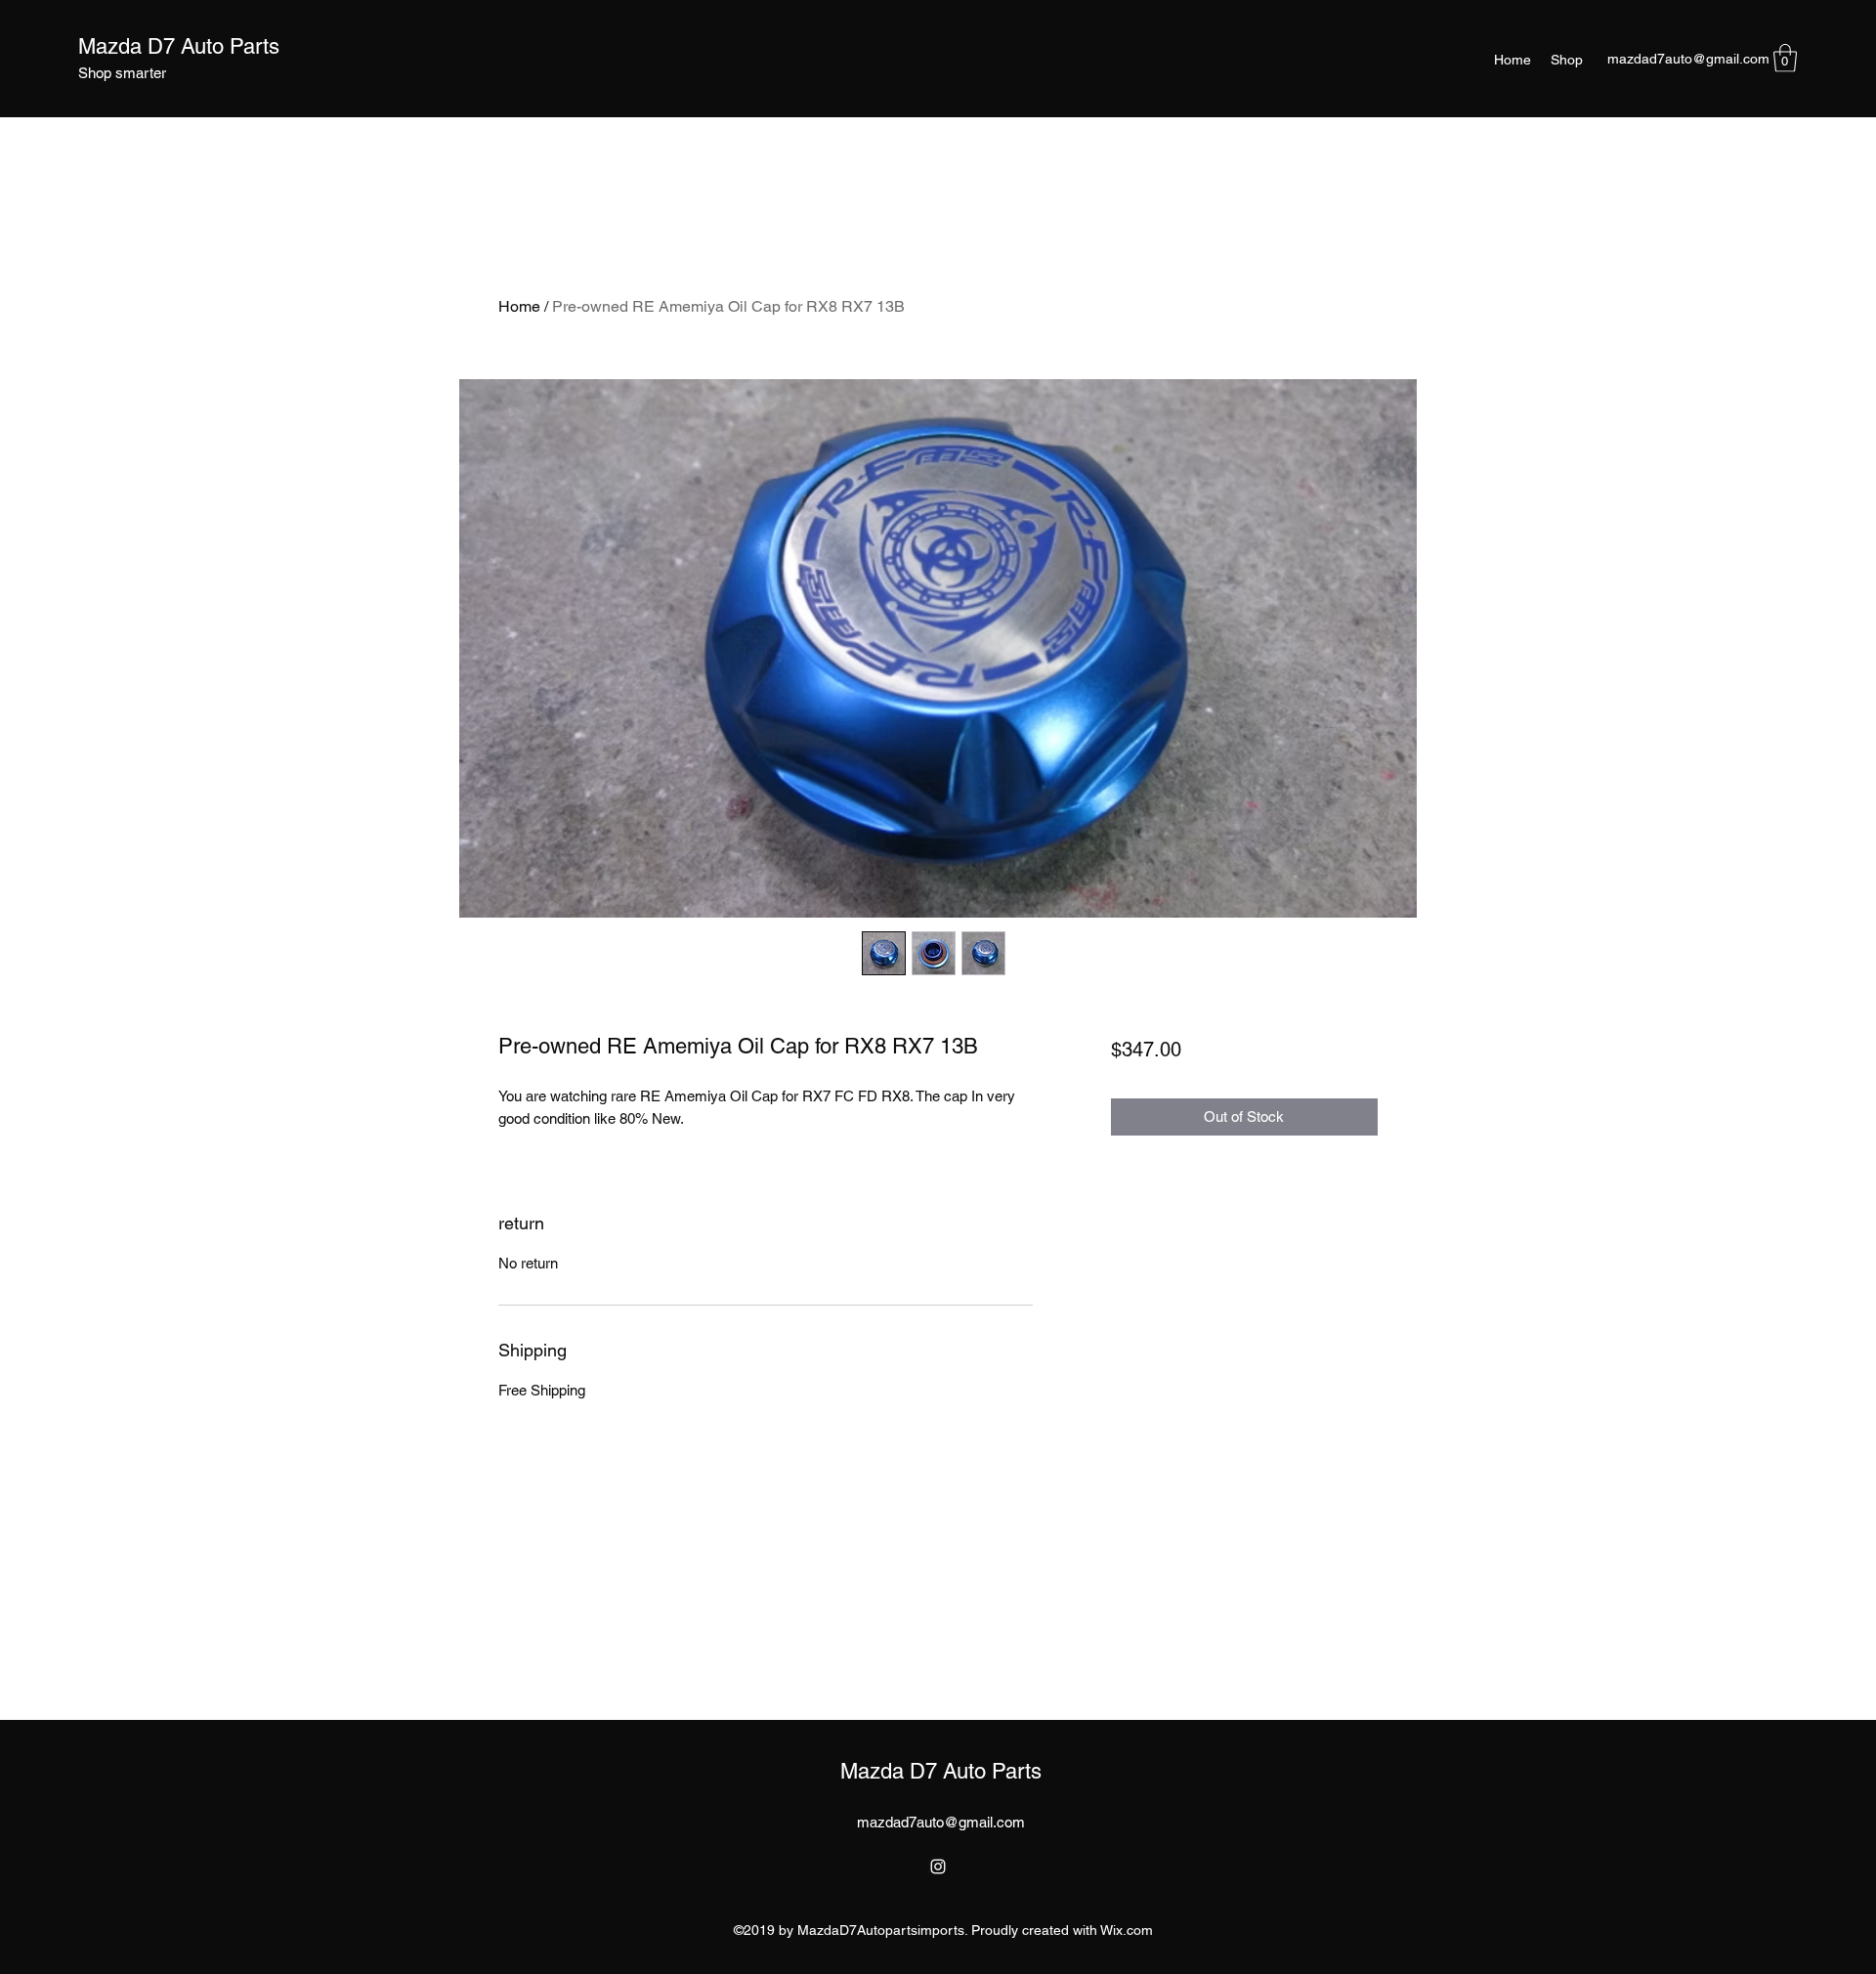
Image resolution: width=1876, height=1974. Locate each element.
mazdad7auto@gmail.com (1688, 59)
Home (519, 306)
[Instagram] (938, 1867)
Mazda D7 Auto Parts (179, 46)
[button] (1785, 58)
